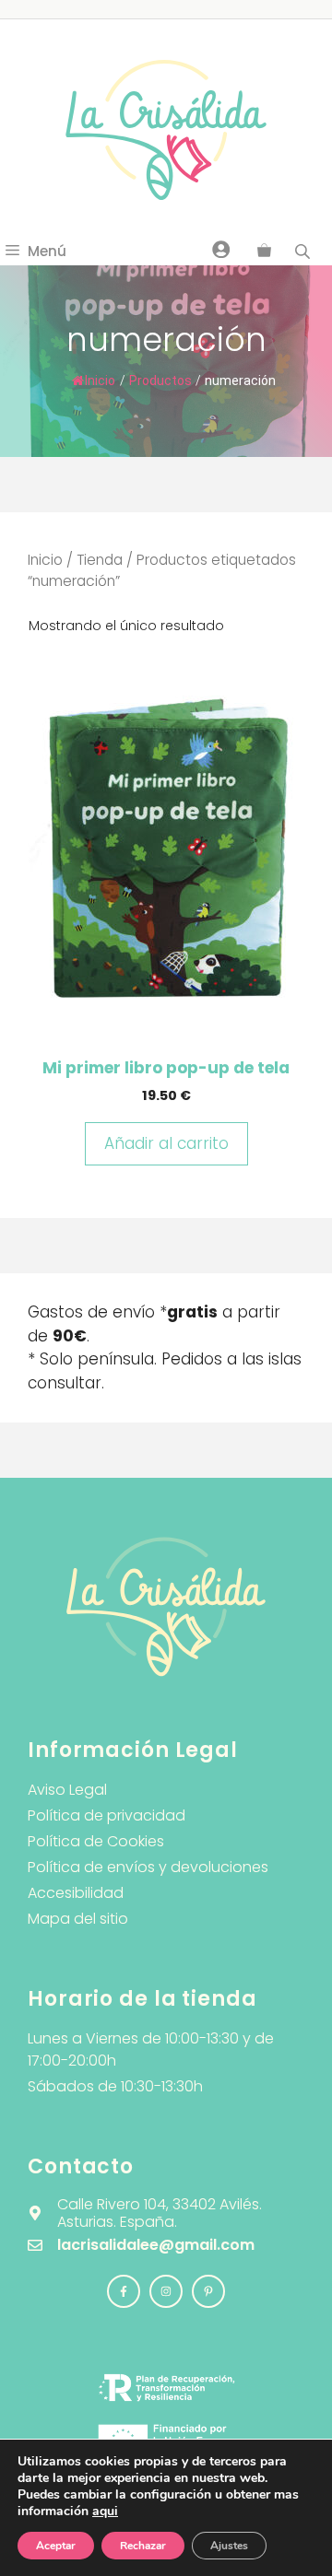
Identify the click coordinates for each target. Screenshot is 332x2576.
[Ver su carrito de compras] (264, 252)
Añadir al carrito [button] (166, 1143)
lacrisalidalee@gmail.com (156, 2245)
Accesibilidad (76, 1893)
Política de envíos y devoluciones (148, 1867)
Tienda (100, 560)
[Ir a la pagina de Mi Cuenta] (221, 249)
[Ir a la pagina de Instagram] (124, 2291)
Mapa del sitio (78, 1919)
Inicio (100, 381)
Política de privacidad (107, 1815)
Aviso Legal (67, 1790)
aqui (105, 2511)
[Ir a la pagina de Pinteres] (208, 2291)
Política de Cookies (96, 1841)
